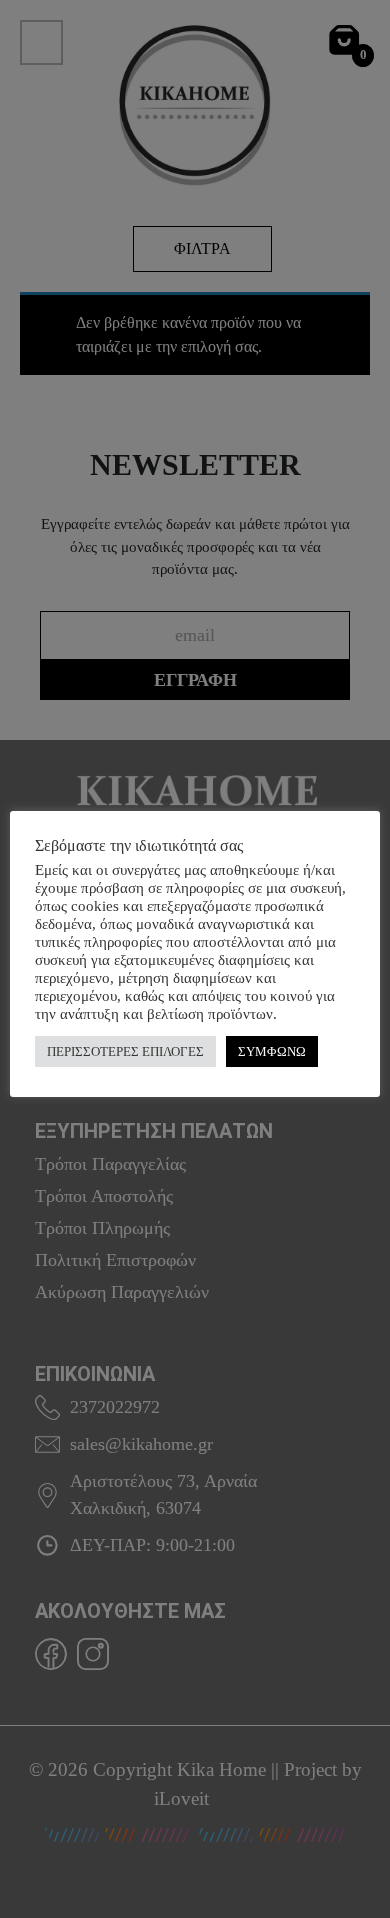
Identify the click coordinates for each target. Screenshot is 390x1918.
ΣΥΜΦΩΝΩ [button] (272, 1051)
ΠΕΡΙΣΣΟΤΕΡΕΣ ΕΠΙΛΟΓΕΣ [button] (125, 1051)
